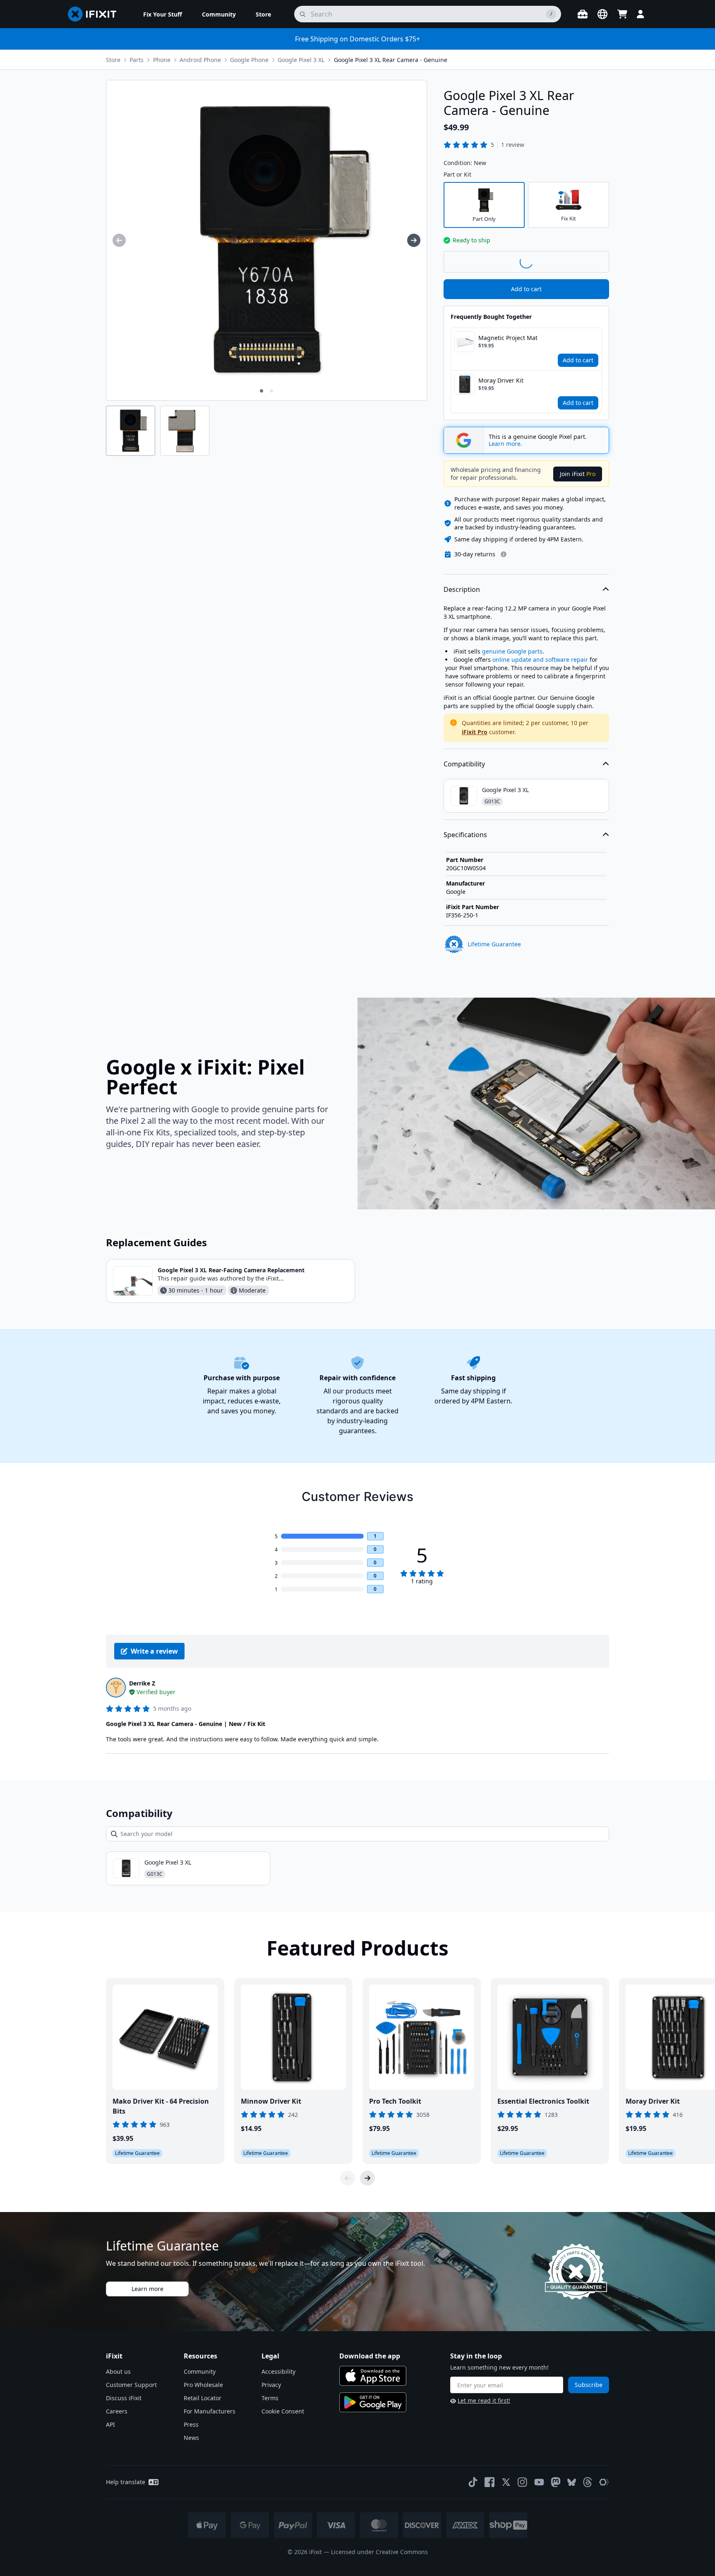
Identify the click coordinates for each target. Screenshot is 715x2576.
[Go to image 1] (262, 391)
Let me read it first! (484, 2400)
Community (200, 2371)
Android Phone (200, 60)
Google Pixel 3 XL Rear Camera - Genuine (391, 60)
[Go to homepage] (96, 14)
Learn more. (505, 444)
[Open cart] (622, 14)
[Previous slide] (348, 2178)
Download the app (370, 2356)
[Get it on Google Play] (373, 2402)
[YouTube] (539, 2482)
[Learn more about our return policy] (504, 554)
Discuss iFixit (124, 2398)
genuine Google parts (512, 651)
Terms (270, 2398)
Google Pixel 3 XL (301, 60)
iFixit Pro (475, 732)
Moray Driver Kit (501, 380)
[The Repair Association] (604, 2482)
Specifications (465, 835)
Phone (162, 60)
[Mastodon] (556, 2482)
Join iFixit (578, 474)
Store (113, 60)
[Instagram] (523, 2482)
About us (118, 2371)
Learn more (148, 2289)
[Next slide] (367, 2178)
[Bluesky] (572, 2482)
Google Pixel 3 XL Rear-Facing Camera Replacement (231, 1270)
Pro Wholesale (203, 2385)
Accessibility (278, 2371)
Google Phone (249, 60)
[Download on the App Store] (373, 2376)
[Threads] (588, 2482)
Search (588, 261)
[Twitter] (506, 2482)
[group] (119, 240)
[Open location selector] (602, 14)
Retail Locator (203, 2398)
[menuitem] (163, 14)
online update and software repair (540, 660)
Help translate (126, 2482)
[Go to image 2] (271, 391)
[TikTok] (473, 2482)
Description (462, 589)
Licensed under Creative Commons (379, 2552)
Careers (117, 2411)
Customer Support (131, 2385)
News (191, 2438)
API (110, 2424)
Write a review (154, 1651)
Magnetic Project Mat (508, 338)
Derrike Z (142, 1683)
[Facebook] (489, 2482)
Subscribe (589, 2385)
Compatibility (464, 764)
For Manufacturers (210, 2411)
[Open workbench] (583, 14)
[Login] (641, 14)
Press (191, 2424)
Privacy (271, 2385)
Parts (137, 60)
